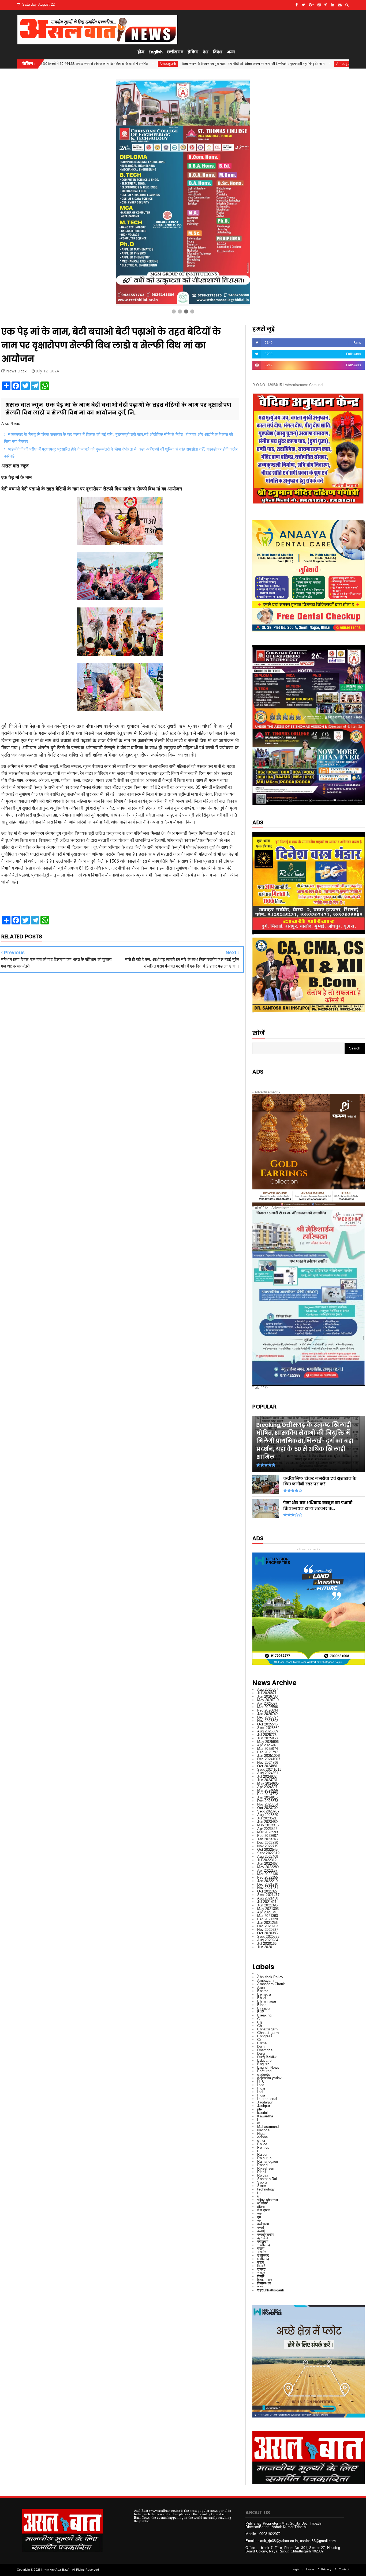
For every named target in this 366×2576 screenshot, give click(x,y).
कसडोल (263, 2238)
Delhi (261, 2047)
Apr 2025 (267, 1745)
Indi (260, 2092)
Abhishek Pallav (270, 1977)
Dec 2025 (268, 1717)
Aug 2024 (268, 1773)
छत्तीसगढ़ (263, 2259)
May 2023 (268, 1825)
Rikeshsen (266, 2168)
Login (295, 2569)
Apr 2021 (267, 1912)
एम (259, 2217)
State (262, 2186)
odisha (262, 2137)
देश (206, 52)
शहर (260, 2287)
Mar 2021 (268, 1916)
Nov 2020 (268, 1930)
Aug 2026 (268, 1689)
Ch (259, 2026)
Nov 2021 (268, 1888)
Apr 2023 (267, 1829)
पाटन (260, 2262)
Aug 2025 (268, 1731)
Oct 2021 (267, 1891)
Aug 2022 (268, 1857)
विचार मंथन (264, 2280)
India (261, 2095)
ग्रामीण (262, 2252)
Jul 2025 (267, 1735)
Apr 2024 (267, 1787)
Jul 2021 (267, 1902)
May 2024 (268, 1783)
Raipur (262, 2154)
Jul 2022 (267, 1860)
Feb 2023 (268, 1836)
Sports (262, 2182)
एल (259, 2221)
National (264, 2130)
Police (262, 2144)
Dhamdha (265, 2050)
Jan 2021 (267, 1923)
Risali (262, 2172)
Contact (344, 2569)
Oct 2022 (267, 1850)
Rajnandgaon (268, 2161)
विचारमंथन (264, 2283)
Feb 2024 (268, 1794)
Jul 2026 (267, 1693)
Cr (259, 2040)
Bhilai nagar (267, 2001)
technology (266, 2189)
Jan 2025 (268, 1756)
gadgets (264, 2074)
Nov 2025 (268, 1721)
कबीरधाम (263, 2224)
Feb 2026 (268, 1710)
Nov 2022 (268, 1846)
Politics (263, 2148)
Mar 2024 (268, 1790)
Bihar (261, 2005)
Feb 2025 (268, 1752)
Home (310, 2569)
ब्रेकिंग (193, 52)
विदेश (218, 52)
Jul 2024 (267, 1776)
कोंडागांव (263, 2241)
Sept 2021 (268, 1895)
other (261, 2141)
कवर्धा (261, 2231)
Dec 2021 (268, 1884)
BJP (261, 2012)
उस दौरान (264, 2210)
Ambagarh (134, 64)
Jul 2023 (267, 1818)
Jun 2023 (267, 1822)
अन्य (231, 52)
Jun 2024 (267, 1780)
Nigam (262, 2134)
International (267, 2099)
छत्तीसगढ (263, 2255)
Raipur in (264, 2158)
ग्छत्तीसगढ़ (264, 2245)
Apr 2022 (267, 1870)
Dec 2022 (268, 1843)
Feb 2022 (268, 1877)
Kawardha (265, 2116)
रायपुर (261, 2273)
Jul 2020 (267, 1944)
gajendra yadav (269, 2078)
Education (265, 2061)
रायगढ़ (261, 2269)
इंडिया (261, 2207)
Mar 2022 (268, 1874)
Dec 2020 (268, 1926)
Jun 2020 (266, 1947)
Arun (261, 1987)
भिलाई (261, 2266)
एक (259, 2214)
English (156, 52)
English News (268, 2067)
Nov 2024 (268, 1763)
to (259, 2193)
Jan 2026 (267, 1714)
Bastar (262, 1991)
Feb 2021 (268, 1919)
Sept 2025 (268, 1728)
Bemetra (264, 1994)
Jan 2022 (267, 1881)
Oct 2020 (267, 1933)
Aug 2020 (268, 1940)
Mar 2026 (268, 1707)
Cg (259, 2022)
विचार (261, 2276)
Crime (262, 2043)
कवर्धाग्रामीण (266, 2235)
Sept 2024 (269, 1769)
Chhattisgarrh (268, 2033)
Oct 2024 (267, 1766)
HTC (261, 2081)
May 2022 (268, 1867)
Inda (261, 2085)
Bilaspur (264, 2008)
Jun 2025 (267, 1738)
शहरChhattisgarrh (271, 2290)
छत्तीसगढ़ (175, 52)
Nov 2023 (268, 1804)
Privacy (326, 2569)
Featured (264, 2071)
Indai (261, 2088)
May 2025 (268, 1742)
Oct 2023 (267, 1808)
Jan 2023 (267, 1839)
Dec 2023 (268, 1801)
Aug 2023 (268, 1815)
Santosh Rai (267, 2179)
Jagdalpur (265, 2102)
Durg (261, 2054)
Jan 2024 (267, 1797)
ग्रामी (261, 2248)
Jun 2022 (267, 1863)
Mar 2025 (268, 1749)
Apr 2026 (267, 1703)
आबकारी (263, 2203)
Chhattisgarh (267, 2029)
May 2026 (268, 1700)
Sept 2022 (268, 1853)
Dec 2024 (269, 1759)
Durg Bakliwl (267, 2057)
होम (141, 52)
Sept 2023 (268, 1811)
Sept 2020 (268, 1937)
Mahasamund (268, 2127)
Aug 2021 (268, 1898)
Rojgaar (263, 2175)
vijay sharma (267, 2200)
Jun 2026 (267, 1696)
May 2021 (268, 1909)
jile (259, 2109)
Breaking (264, 2015)
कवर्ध (261, 2228)
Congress (265, 2036)
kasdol (262, 2113)
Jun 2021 (267, 1905)
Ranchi (263, 2165)
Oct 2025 (267, 1724)
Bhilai (262, 1998)
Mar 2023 (268, 1832)
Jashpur (264, 2106)
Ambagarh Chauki (271, 1984)
